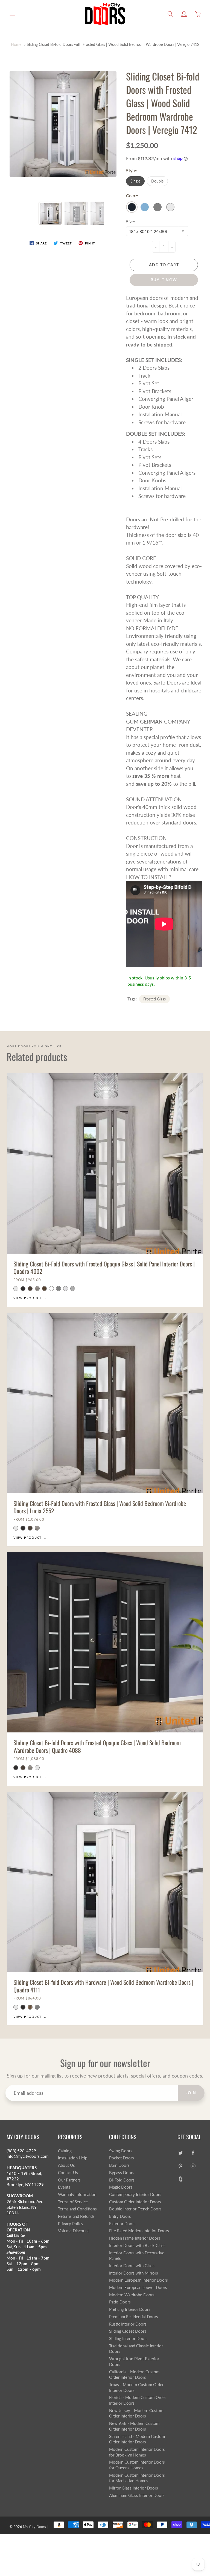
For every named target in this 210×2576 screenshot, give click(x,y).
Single (135, 181)
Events (64, 2187)
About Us (66, 2165)
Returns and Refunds (76, 2216)
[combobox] (157, 231)
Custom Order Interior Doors (135, 2202)
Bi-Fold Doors (122, 2180)
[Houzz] (180, 2179)
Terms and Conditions (77, 2209)
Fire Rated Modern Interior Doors (139, 2231)
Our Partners (69, 2180)
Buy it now (164, 280)
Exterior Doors (122, 2224)
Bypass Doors (122, 2173)
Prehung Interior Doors (130, 2309)
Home (16, 44)
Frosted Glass (154, 999)
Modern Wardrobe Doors (132, 2295)
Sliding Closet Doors (128, 2331)
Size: (131, 221)
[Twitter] (180, 2153)
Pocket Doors (122, 2158)
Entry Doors (120, 2216)
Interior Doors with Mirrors (134, 2273)
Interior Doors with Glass (132, 2266)
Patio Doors (120, 2302)
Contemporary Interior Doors (135, 2194)
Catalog (65, 2151)
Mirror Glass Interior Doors (134, 2488)
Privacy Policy (71, 2224)
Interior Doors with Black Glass (137, 2245)
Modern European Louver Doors (138, 2287)
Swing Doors (121, 2151)
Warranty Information (77, 2194)
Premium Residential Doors (134, 2317)
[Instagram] (193, 2166)
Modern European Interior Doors (138, 2280)
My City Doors (34, 2527)
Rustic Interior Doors (128, 2324)
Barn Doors (119, 2165)
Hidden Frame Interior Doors (135, 2238)
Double (157, 181)
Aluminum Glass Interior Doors (137, 2495)
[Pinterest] (180, 2166)
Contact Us (68, 2173)
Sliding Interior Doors (128, 2339)
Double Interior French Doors (135, 2209)
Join (191, 2093)
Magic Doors (121, 2187)
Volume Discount (73, 2231)
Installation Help (73, 2158)
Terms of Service (73, 2202)
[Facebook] (193, 2153)
